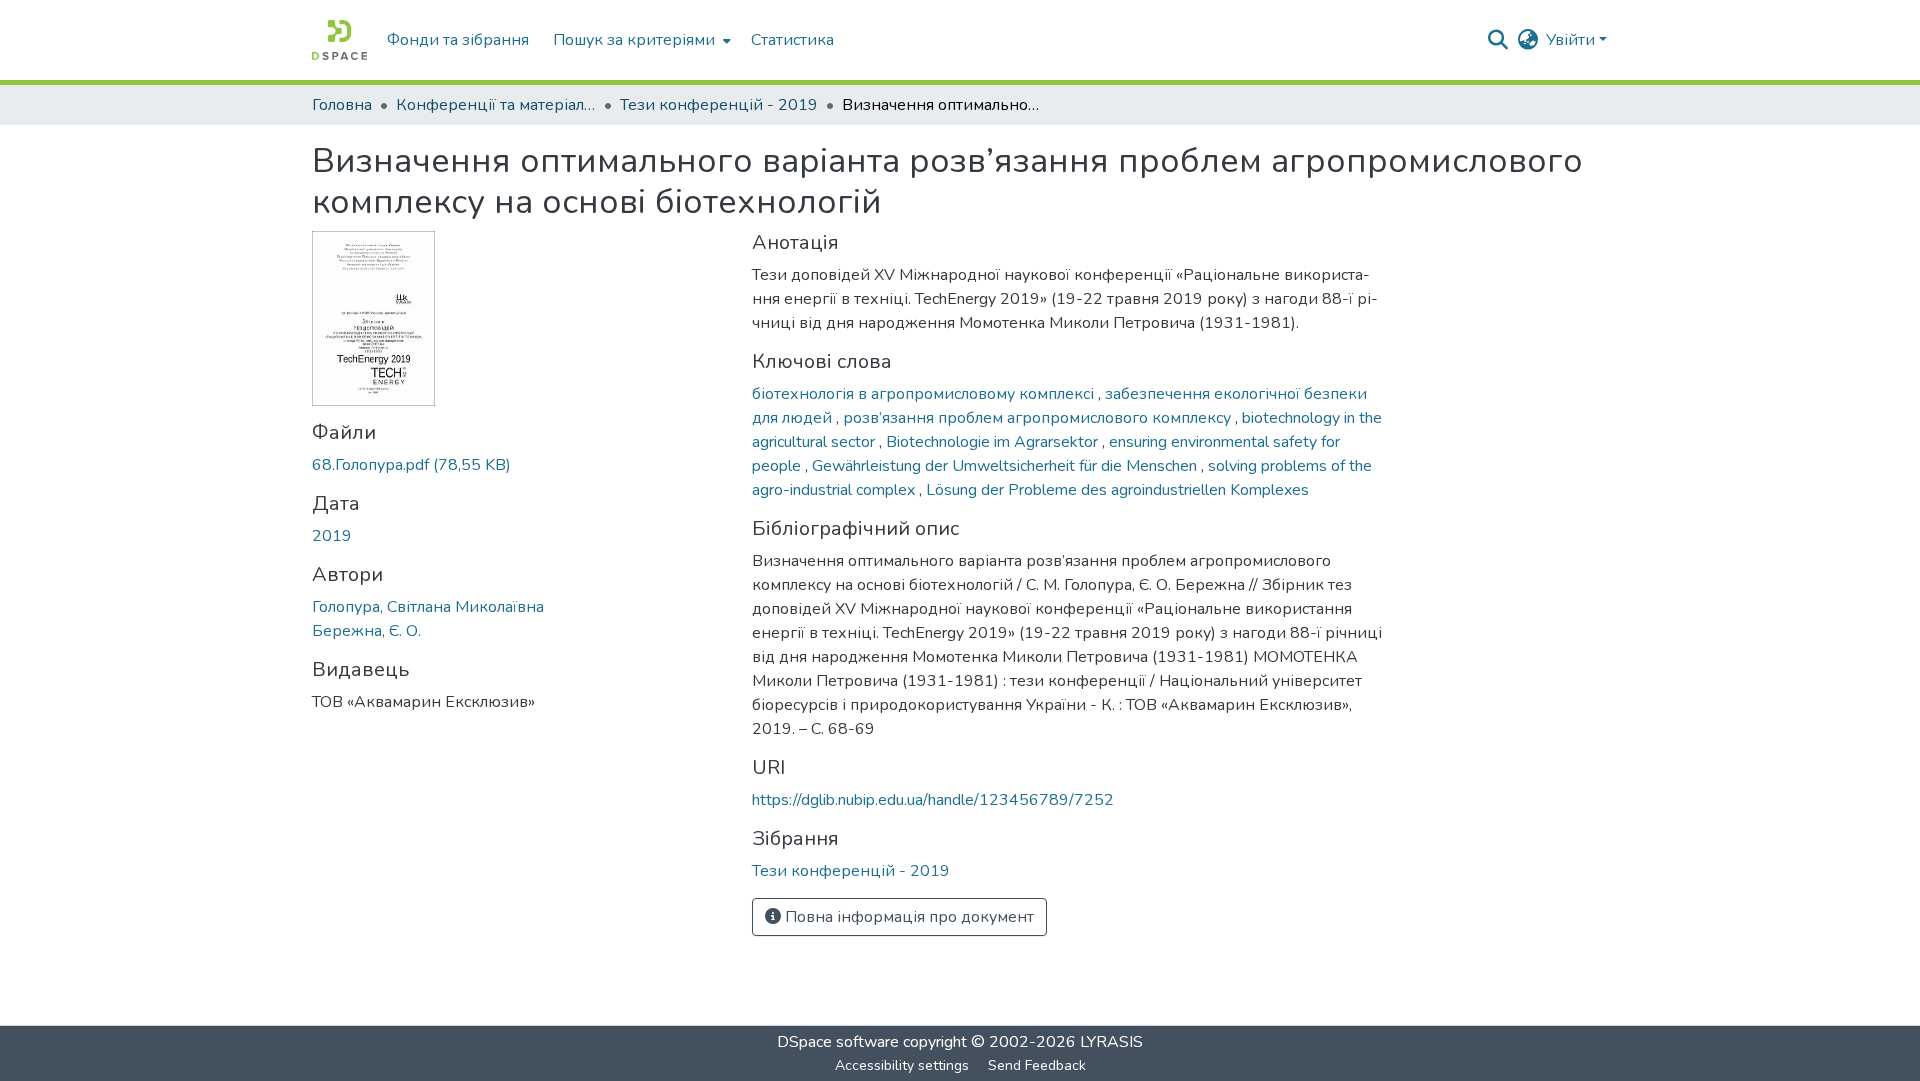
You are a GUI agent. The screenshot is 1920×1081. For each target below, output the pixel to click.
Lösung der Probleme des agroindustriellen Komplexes (1117, 490)
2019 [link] (332, 536)
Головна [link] (342, 105)
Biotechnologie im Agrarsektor (994, 442)
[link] (520, 465)
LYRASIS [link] (1111, 1042)
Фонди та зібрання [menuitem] (458, 40)
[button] (339, 40)
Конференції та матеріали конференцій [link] (496, 105)
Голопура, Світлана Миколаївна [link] (428, 607)
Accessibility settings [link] (902, 1065)
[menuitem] (640, 40)
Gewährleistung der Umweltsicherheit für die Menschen (1006, 466)
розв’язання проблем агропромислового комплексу (1039, 418)
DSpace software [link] (838, 1042)
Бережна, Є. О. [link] (366, 631)
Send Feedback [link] (1037, 1065)
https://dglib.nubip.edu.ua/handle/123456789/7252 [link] (933, 800)
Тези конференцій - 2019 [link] (719, 105)
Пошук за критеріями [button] (634, 40)
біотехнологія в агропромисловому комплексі (925, 394)
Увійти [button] (1572, 40)
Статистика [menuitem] (792, 40)
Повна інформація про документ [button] (907, 917)
